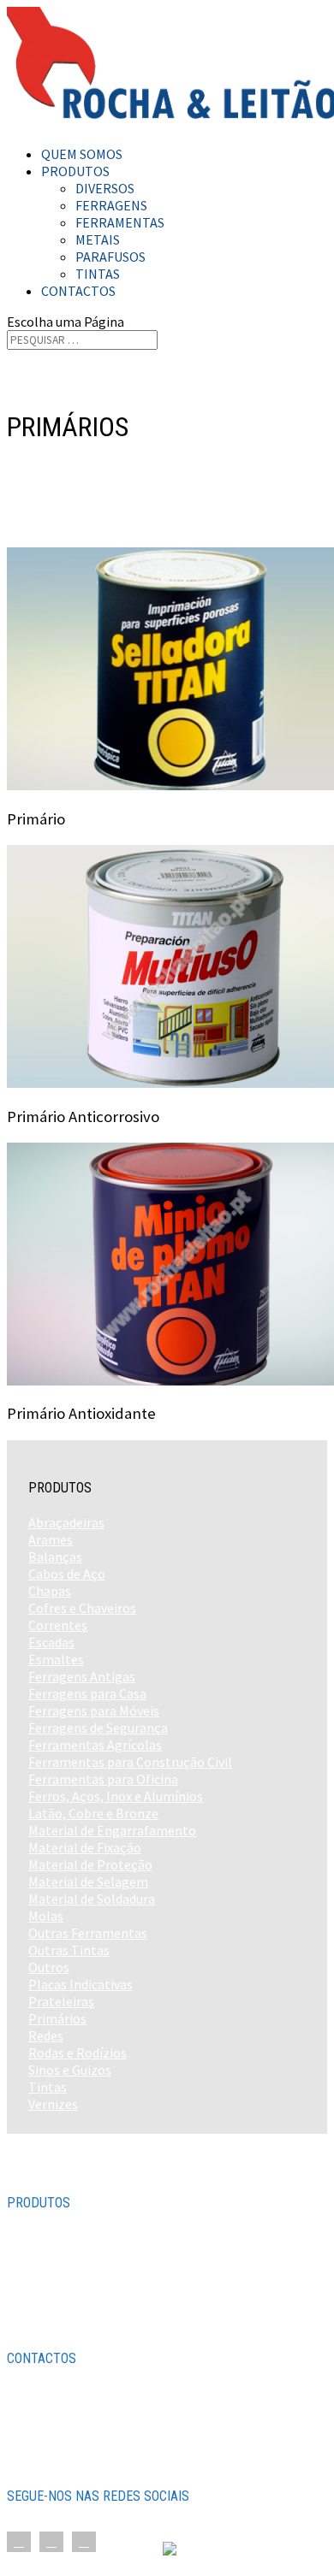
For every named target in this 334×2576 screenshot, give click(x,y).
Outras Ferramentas (88, 1933)
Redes (46, 2035)
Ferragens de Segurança (98, 1728)
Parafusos (110, 257)
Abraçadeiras (66, 1522)
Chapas (50, 1591)
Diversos (105, 188)
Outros (49, 1967)
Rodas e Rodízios (78, 2053)
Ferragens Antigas (82, 1676)
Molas (46, 1916)
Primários (57, 2018)
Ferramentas (120, 222)
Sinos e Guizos (70, 2070)
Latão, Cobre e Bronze (93, 1813)
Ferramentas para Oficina (103, 1779)
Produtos (75, 171)
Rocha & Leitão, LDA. (103, 2550)
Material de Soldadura (92, 1899)
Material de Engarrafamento (112, 1830)
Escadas (51, 1642)
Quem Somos (82, 154)
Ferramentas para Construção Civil (130, 1762)
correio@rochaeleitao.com (104, 2461)
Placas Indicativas (81, 1984)
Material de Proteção (90, 1864)
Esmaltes (56, 1659)
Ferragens (111, 205)
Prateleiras (61, 2001)
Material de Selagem (88, 1882)
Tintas (98, 274)
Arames (51, 1539)
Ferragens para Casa (87, 1693)
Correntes (58, 1625)
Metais (98, 239)
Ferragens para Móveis (94, 1710)
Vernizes (53, 2104)
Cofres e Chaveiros (82, 1608)
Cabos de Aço (67, 1574)
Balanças (55, 1557)
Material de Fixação (85, 1847)
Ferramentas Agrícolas (95, 1745)
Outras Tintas (69, 1950)
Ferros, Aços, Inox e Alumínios (116, 1796)
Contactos (78, 291)
